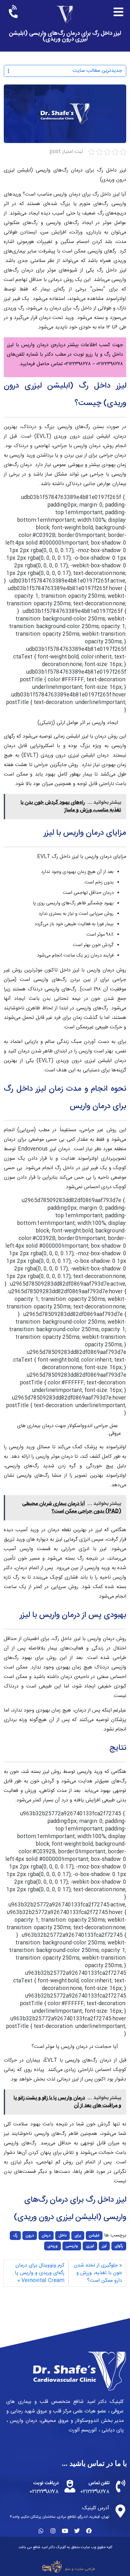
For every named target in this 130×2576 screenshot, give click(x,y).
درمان (46, 2236)
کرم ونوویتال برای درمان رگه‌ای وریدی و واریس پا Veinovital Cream (40, 2273)
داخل (62, 2236)
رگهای (119, 2246)
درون (30, 2236)
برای (78, 2236)
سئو (68, 2569)
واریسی (72, 2246)
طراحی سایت (85, 2569)
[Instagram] (53, 2531)
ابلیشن (94, 2236)
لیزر (104, 2246)
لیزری (90, 2246)
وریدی (53, 2246)
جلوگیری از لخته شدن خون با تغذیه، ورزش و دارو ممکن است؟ (98, 2273)
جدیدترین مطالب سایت (97, 71)
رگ (15, 2236)
